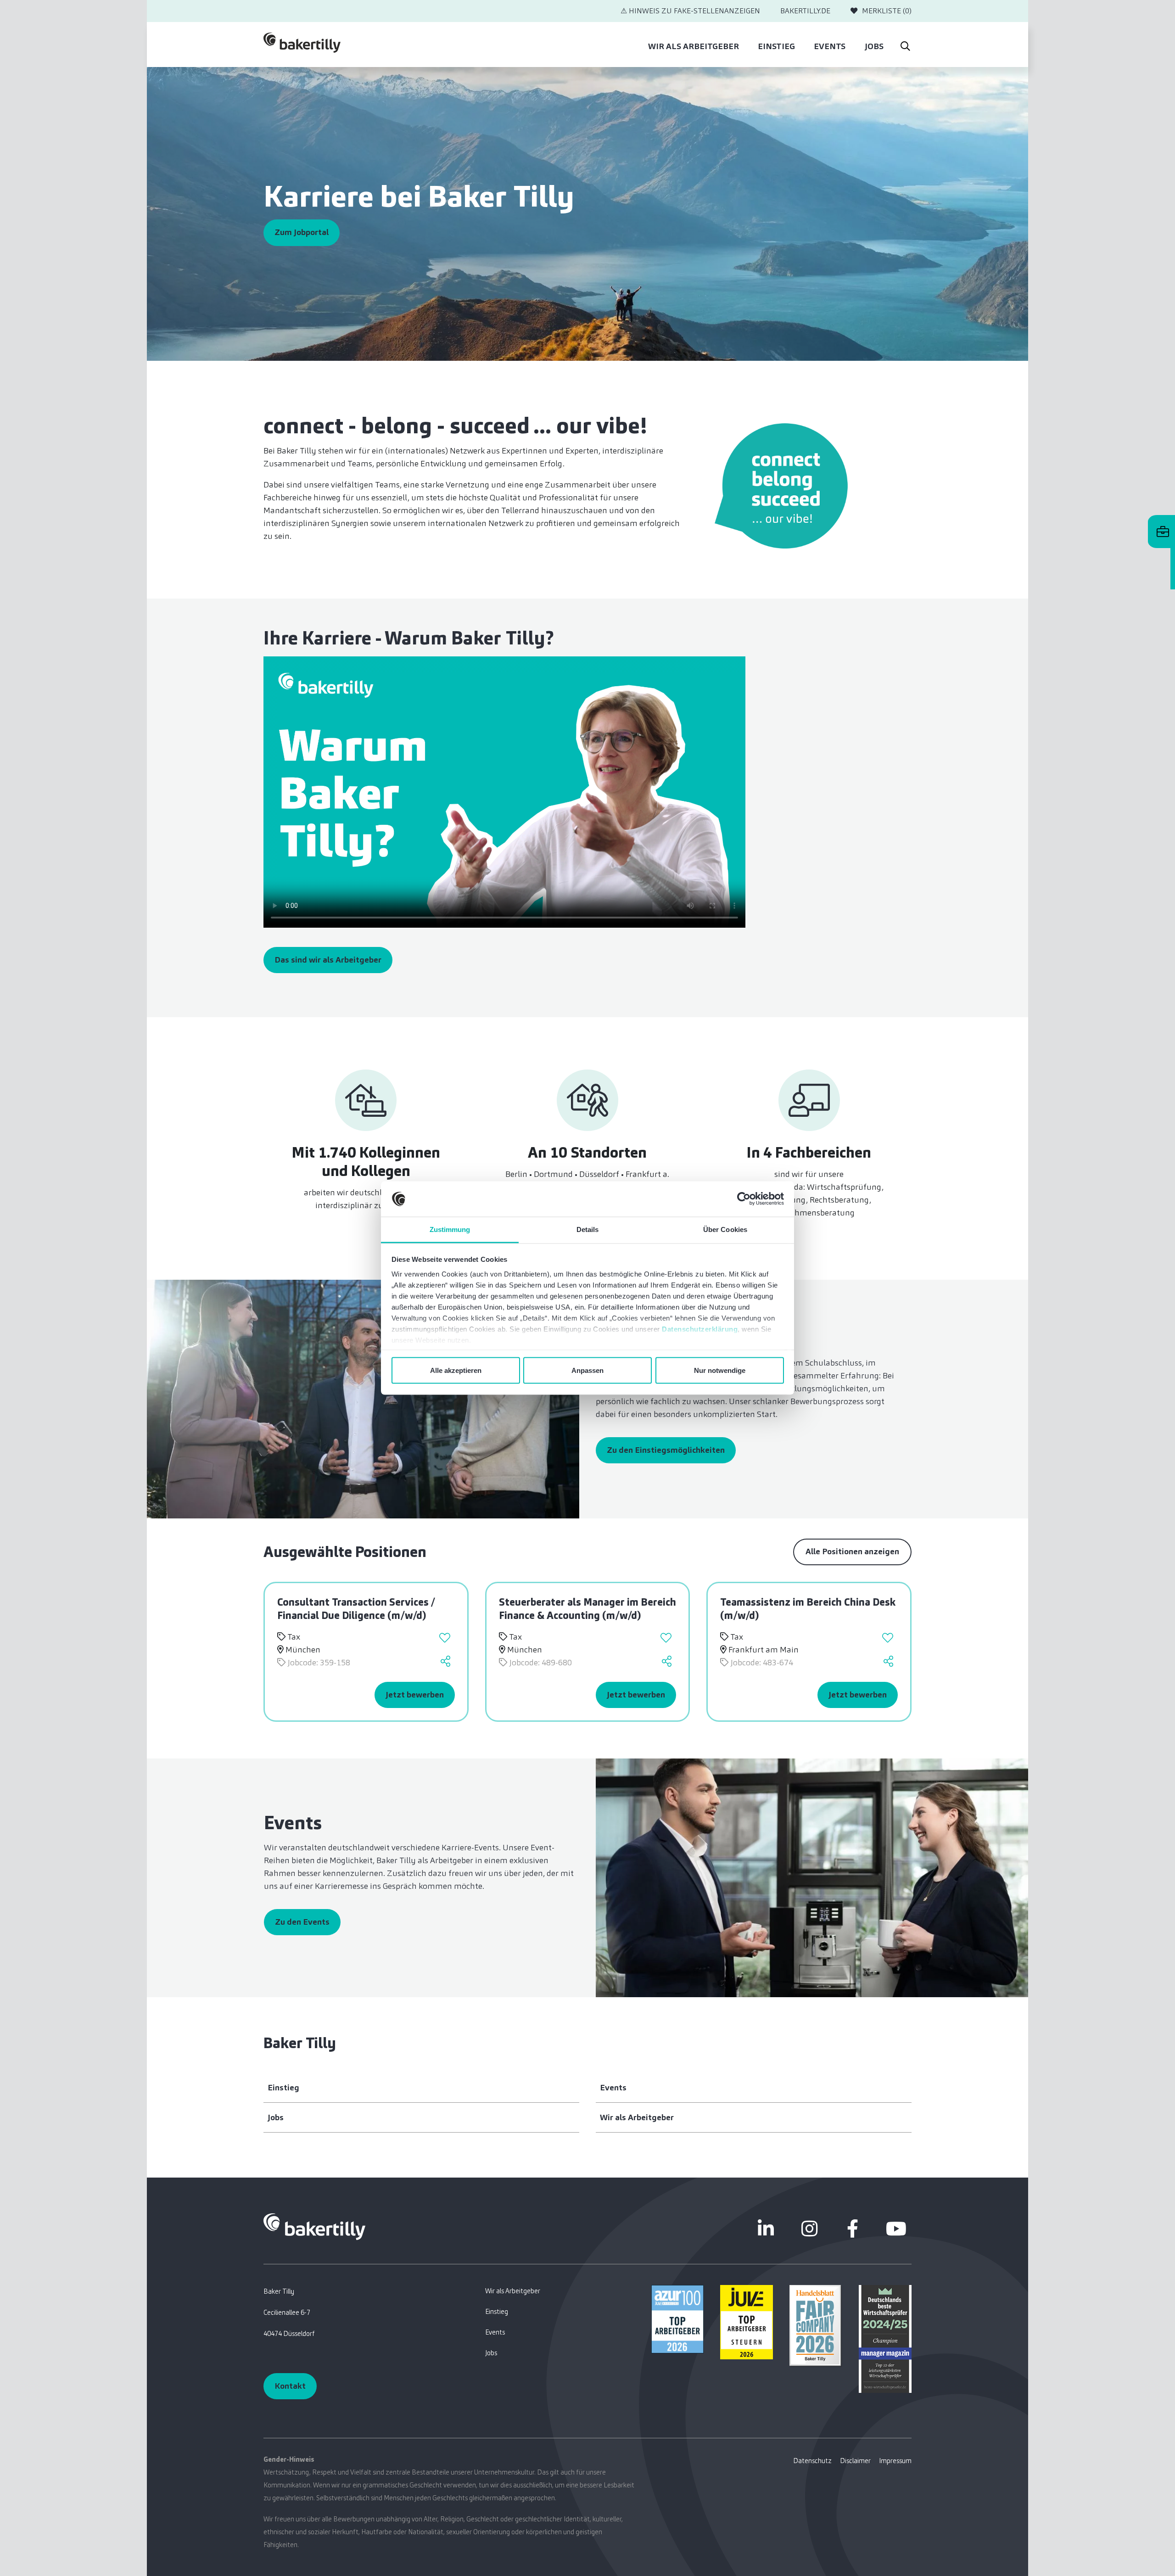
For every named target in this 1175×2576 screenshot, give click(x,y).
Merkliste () (887, 11)
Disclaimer (855, 2461)
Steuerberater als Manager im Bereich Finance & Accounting (587, 1609)
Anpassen (587, 1370)
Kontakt (290, 2386)
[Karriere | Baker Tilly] (302, 45)
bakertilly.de (805, 11)
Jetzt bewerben (415, 1695)
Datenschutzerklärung (700, 1329)
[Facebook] (853, 2229)
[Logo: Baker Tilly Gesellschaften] (314, 2226)
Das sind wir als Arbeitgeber (328, 960)
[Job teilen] (446, 1663)
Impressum (895, 2461)
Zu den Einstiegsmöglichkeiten (666, 1450)
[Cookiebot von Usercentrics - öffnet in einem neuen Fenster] (744, 1199)
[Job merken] (446, 1639)
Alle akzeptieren (456, 1370)
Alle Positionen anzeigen (852, 1551)
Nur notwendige (720, 1370)
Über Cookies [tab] (725, 1229)
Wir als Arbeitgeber (694, 46)
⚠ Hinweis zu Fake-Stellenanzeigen (690, 11)
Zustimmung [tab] (450, 1229)
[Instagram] (809, 2229)
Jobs (874, 46)
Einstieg (776, 46)
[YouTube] (896, 2229)
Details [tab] (588, 1229)
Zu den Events (302, 1922)
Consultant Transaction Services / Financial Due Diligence (356, 1609)
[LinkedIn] (766, 2229)
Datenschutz (812, 2461)
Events (830, 46)
